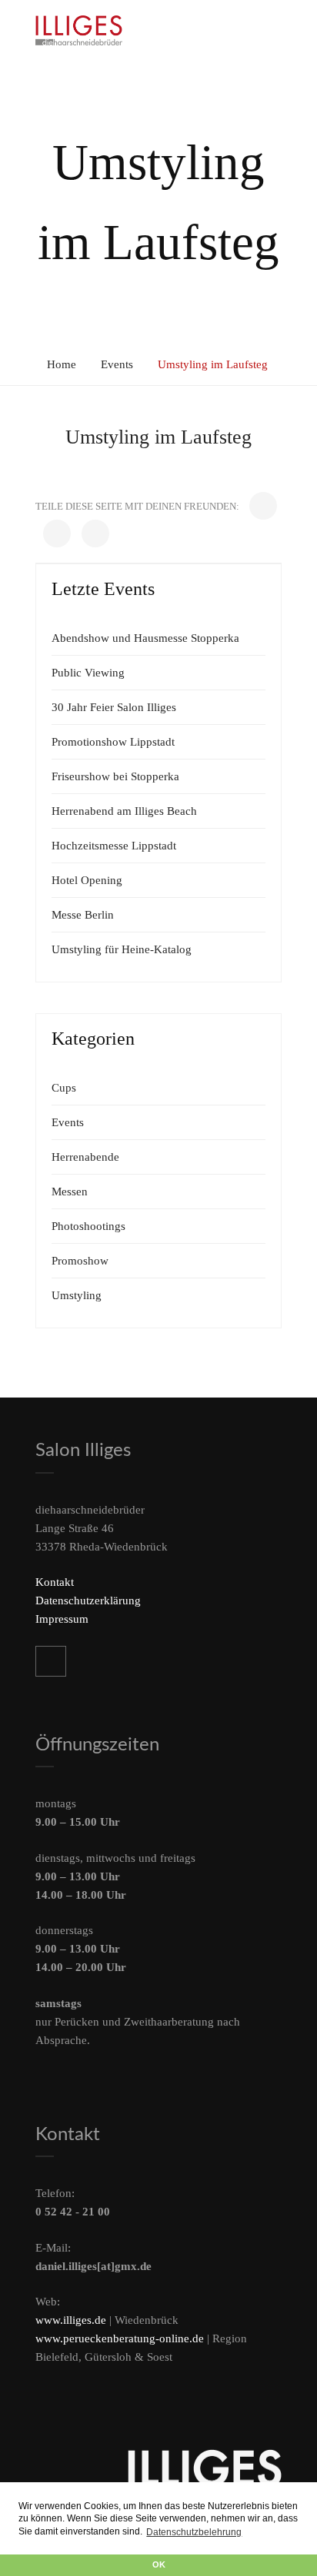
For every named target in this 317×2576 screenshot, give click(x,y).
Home (62, 364)
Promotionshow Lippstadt (113, 742)
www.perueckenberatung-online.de (120, 2338)
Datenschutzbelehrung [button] (194, 2532)
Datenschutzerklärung (88, 1600)
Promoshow (80, 1261)
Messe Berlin (83, 915)
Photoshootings (88, 1226)
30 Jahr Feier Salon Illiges (114, 707)
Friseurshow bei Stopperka (115, 776)
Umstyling (77, 1295)
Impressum (62, 1619)
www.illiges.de (71, 2320)
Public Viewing (88, 673)
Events (117, 364)
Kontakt (55, 1582)
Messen (70, 1192)
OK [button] (159, 2564)
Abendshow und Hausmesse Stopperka (145, 638)
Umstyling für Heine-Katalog (122, 949)
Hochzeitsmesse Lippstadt (114, 846)
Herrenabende (85, 1157)
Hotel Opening (87, 880)
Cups (64, 1088)
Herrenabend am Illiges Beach (124, 811)
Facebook (51, 1661)
